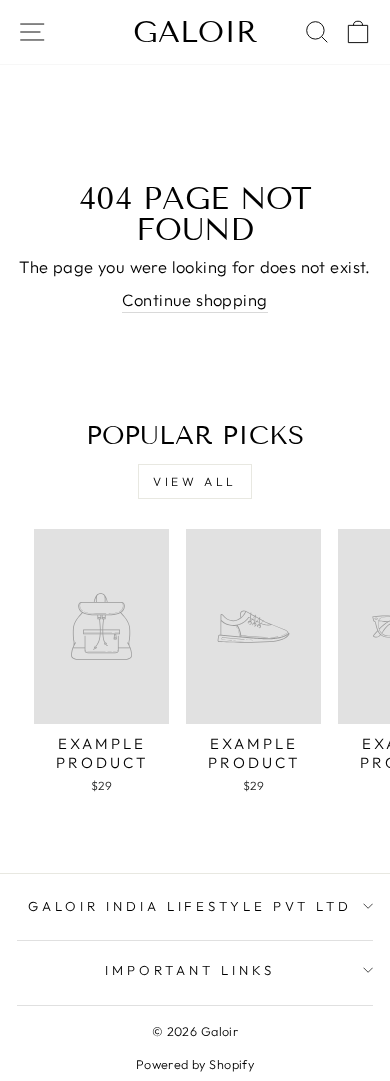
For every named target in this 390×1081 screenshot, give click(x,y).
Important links (190, 970)
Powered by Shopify (195, 1064)
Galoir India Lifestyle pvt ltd (190, 906)
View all (195, 481)
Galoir (195, 32)
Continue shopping (194, 299)
